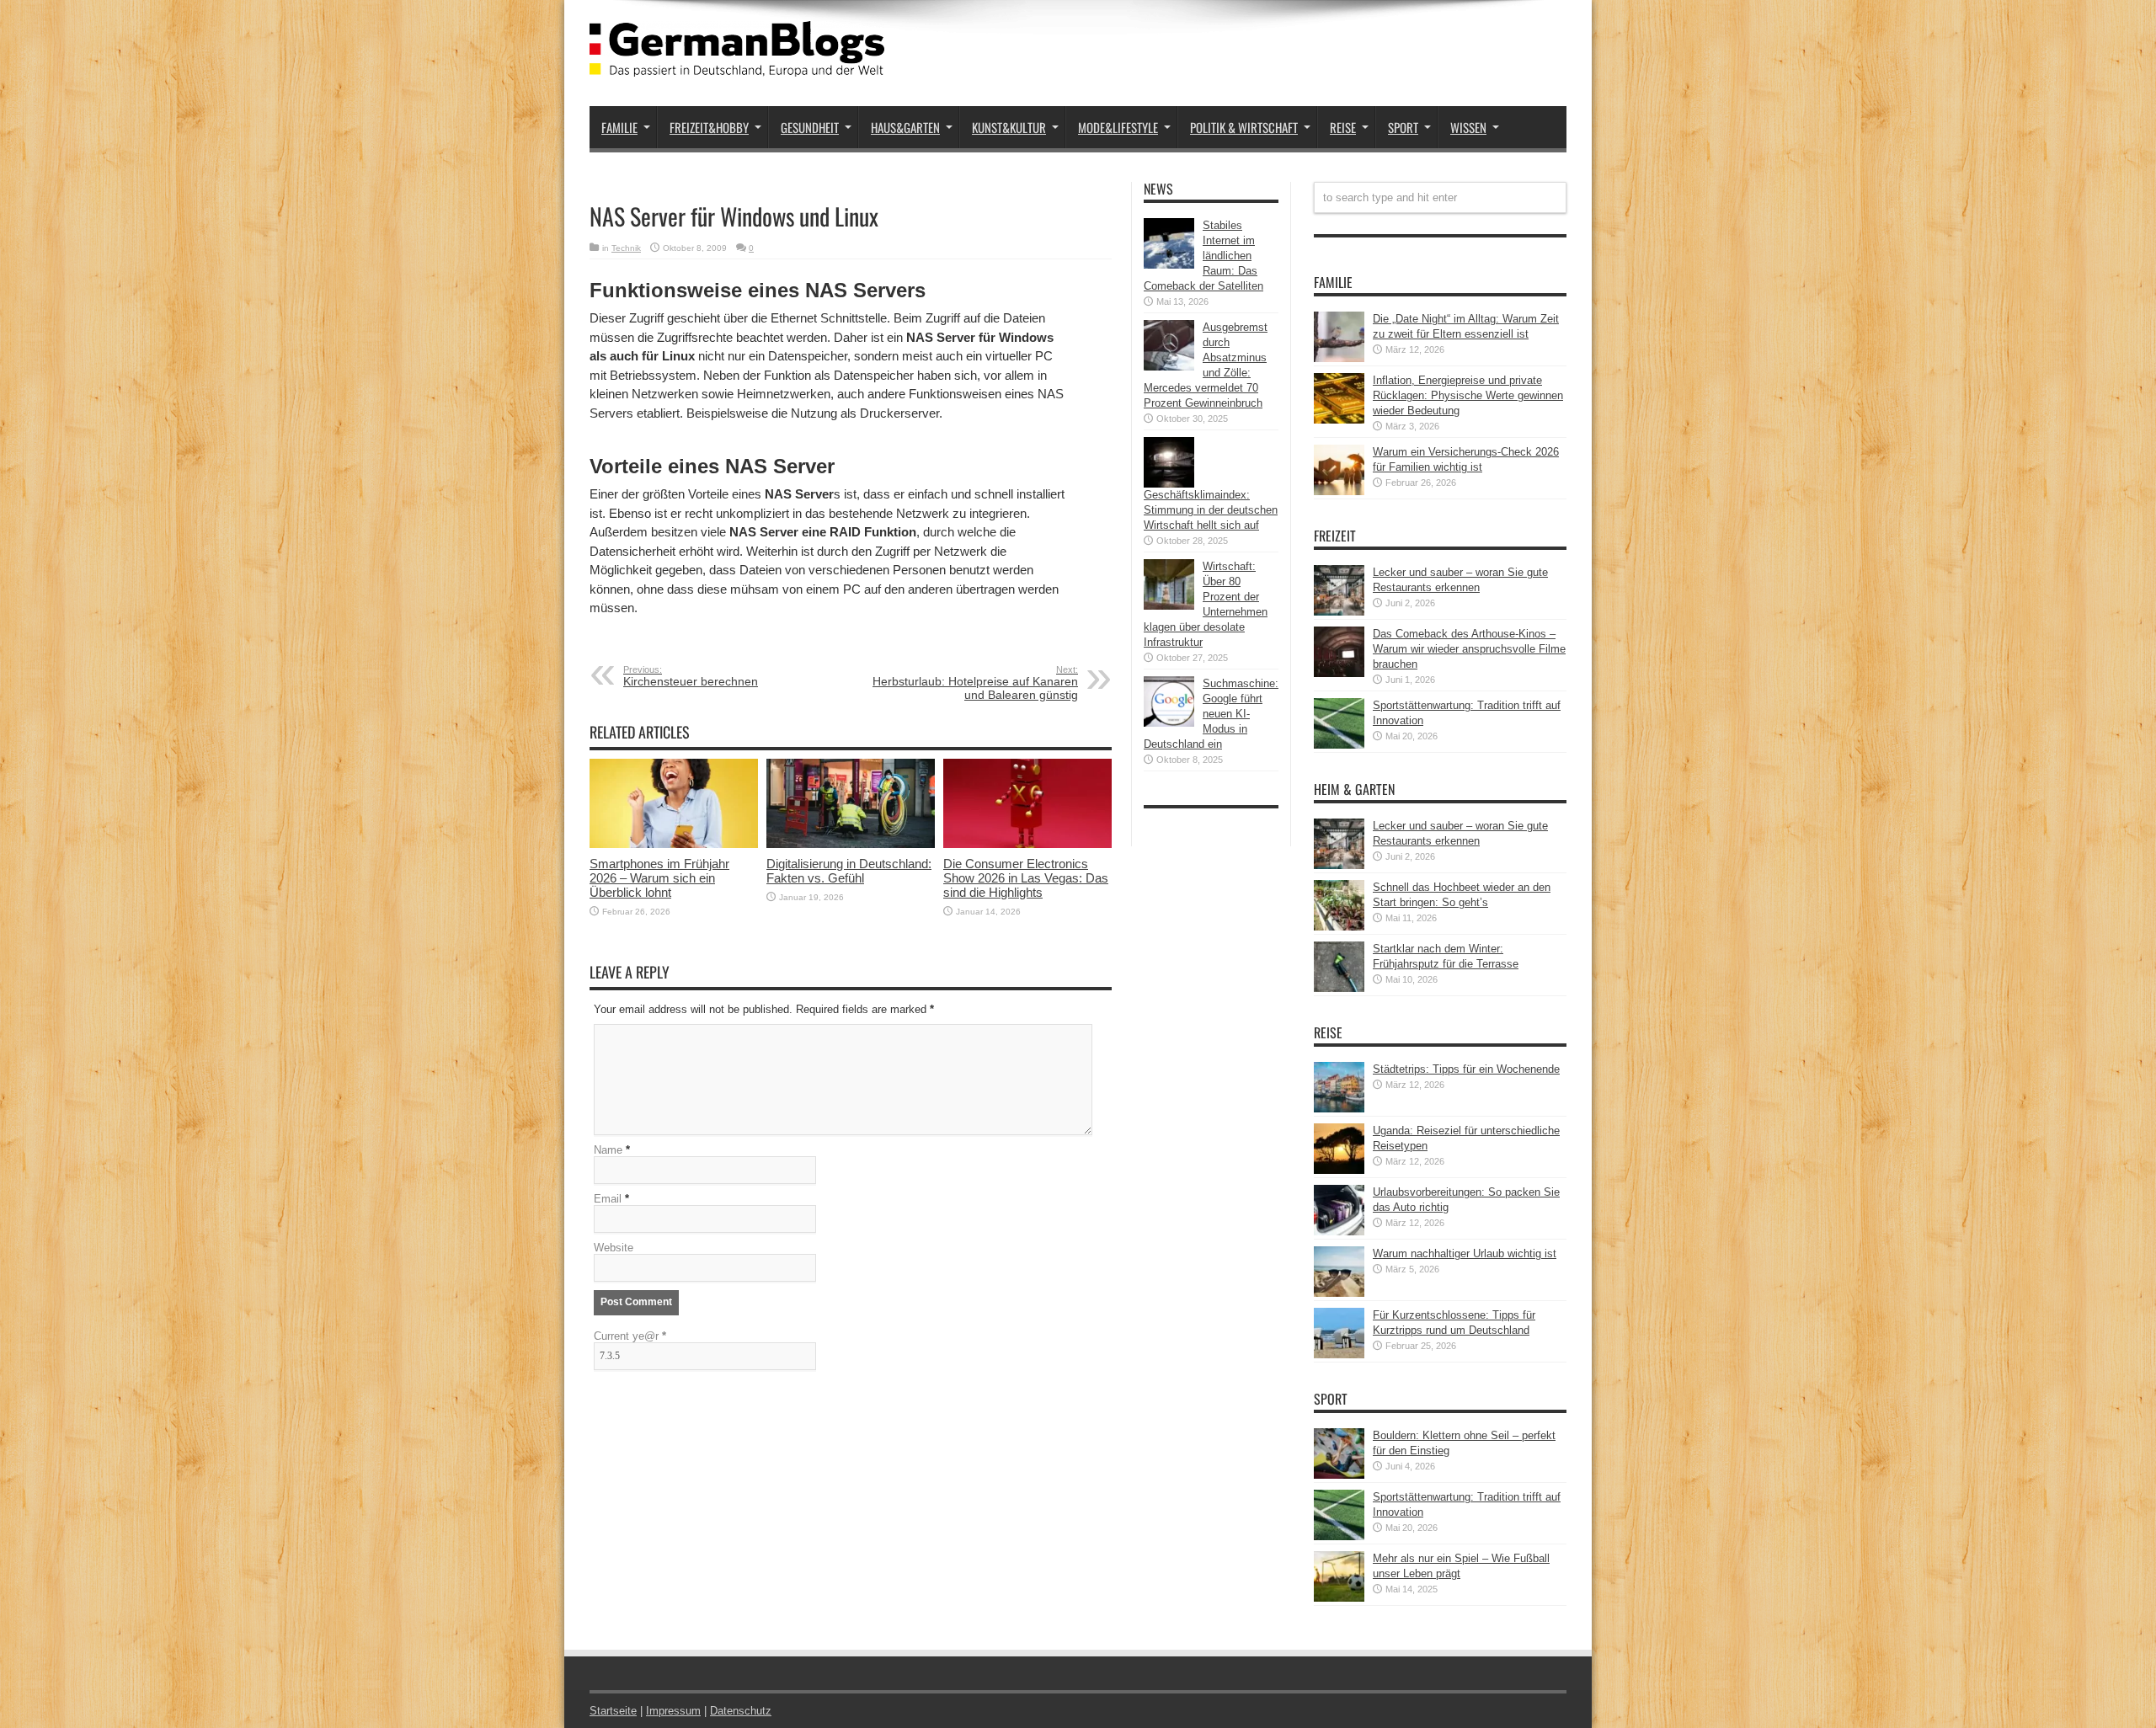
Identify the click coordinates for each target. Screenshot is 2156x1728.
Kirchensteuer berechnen (691, 676)
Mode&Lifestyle (1118, 127)
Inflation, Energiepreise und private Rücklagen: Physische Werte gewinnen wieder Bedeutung (1468, 395)
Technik (626, 248)
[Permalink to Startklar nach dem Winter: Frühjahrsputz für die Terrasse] (1339, 988)
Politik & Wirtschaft (1244, 127)
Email (608, 1199)
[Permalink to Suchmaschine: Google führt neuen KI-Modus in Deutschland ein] (1169, 723)
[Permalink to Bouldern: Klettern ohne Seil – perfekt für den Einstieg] (1339, 1475)
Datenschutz (741, 1711)
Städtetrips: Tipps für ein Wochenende (1466, 1069)
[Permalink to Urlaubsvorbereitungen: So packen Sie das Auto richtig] (1339, 1232)
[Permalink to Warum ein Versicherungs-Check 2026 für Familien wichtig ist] (1339, 491)
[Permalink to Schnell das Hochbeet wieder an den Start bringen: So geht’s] (1339, 927)
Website (614, 1248)
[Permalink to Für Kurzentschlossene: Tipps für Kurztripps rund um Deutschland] (1339, 1355)
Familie (619, 127)
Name (608, 1150)
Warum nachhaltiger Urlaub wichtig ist (1465, 1253)
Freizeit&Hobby (709, 127)
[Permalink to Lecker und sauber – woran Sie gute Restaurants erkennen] (1339, 612)
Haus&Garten (905, 127)
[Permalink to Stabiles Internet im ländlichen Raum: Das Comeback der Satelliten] (1169, 265)
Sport (1403, 127)
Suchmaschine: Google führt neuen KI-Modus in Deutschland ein (1211, 714)
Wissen (1468, 127)
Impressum (673, 1711)
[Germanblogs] (737, 64)
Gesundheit (810, 127)
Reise (1343, 127)
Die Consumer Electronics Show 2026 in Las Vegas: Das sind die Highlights (1026, 878)
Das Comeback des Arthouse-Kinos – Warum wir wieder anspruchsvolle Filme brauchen (1469, 649)
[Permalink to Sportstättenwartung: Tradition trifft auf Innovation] (1339, 745)
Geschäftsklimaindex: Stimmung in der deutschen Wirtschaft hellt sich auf (1211, 510)
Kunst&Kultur (1009, 127)
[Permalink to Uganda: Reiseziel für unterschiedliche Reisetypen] (1339, 1170)
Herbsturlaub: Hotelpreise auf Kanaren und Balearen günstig (975, 683)
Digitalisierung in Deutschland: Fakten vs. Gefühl (849, 871)
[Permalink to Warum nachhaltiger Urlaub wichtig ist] (1339, 1293)
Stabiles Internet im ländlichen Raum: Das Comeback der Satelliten (1203, 256)
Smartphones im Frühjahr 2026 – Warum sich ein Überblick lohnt (659, 878)
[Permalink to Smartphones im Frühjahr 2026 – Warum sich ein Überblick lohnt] (674, 844)
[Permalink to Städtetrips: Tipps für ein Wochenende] (1339, 1109)
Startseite (613, 1711)
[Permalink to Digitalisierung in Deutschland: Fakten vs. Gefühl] (851, 844)
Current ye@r (630, 1336)
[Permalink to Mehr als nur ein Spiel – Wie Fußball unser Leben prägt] (1339, 1598)
